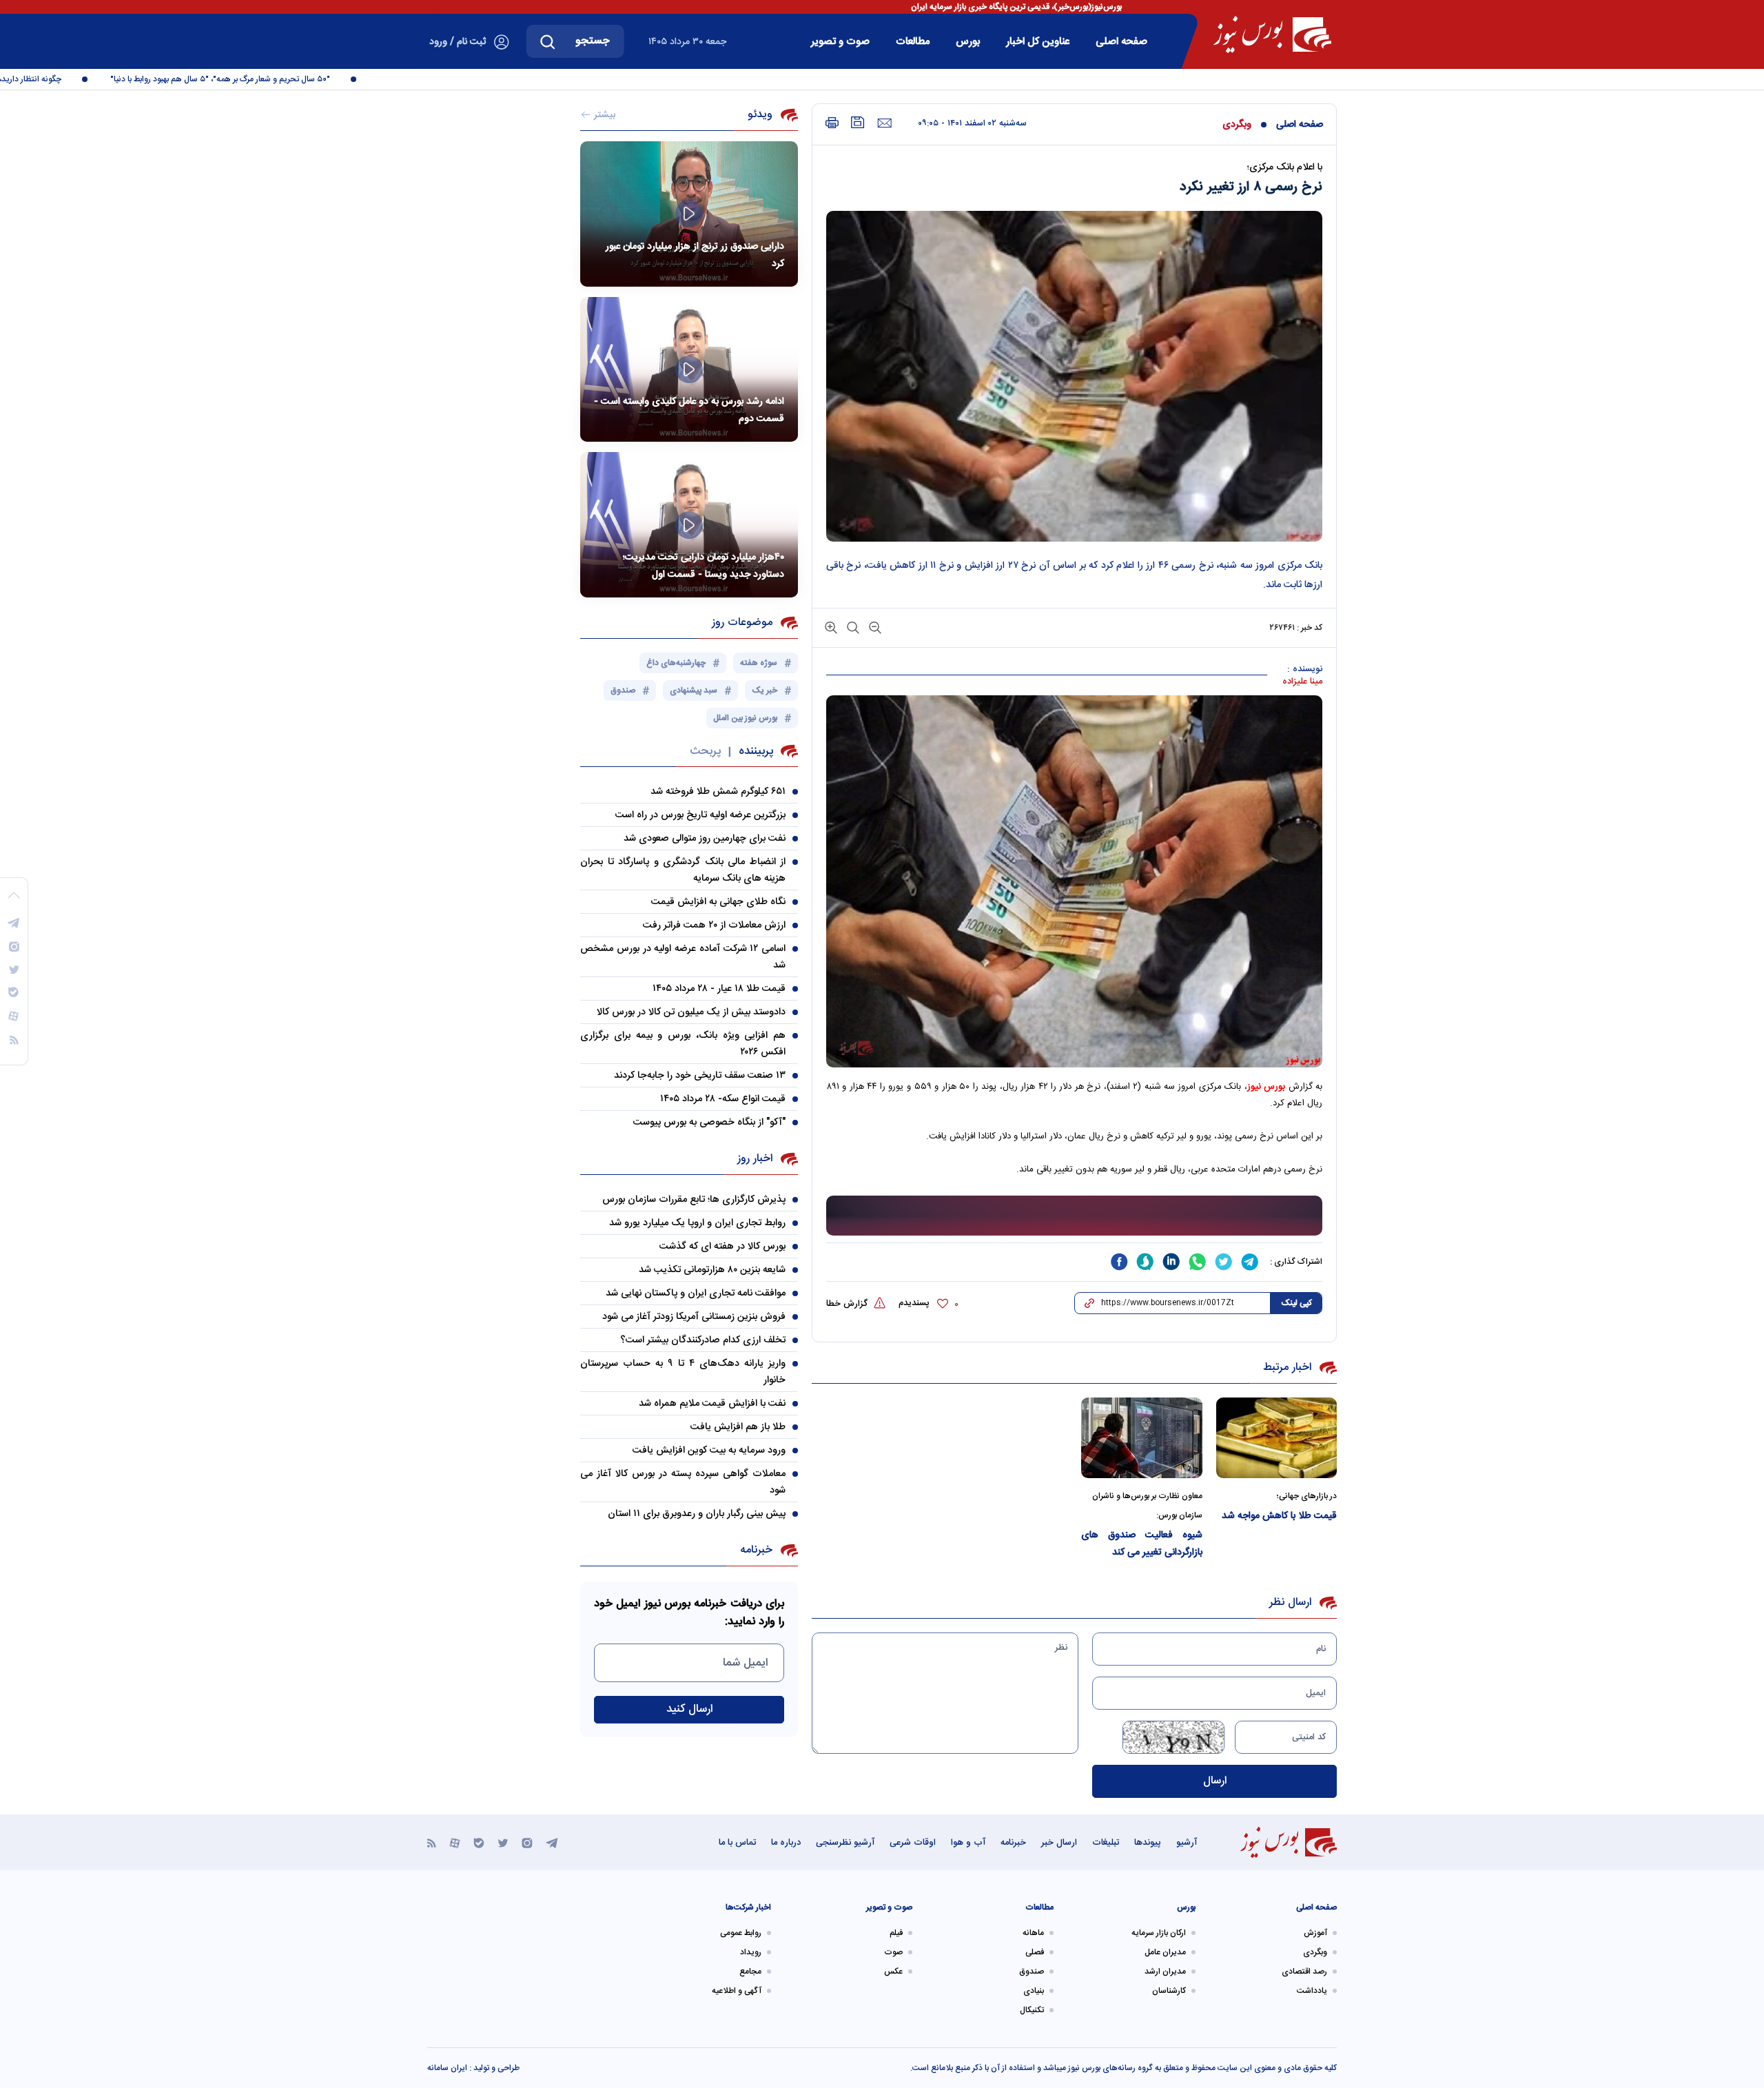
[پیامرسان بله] (479, 1842)
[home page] (1272, 34)
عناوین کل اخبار (1038, 42)
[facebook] (1119, 1262)
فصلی (1035, 1952)
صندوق (1032, 1972)
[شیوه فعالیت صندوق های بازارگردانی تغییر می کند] (1142, 1438)
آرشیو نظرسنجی (845, 1843)
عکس (893, 1972)
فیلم (896, 1933)
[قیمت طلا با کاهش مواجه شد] (1277, 1438)
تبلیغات (1106, 1843)
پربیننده (756, 751)
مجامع (750, 1972)
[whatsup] (1198, 1262)
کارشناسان (1169, 1991)
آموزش (1315, 1933)
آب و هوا (968, 1843)
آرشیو (1187, 1843)
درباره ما (786, 1843)
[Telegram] (552, 1842)
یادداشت (1312, 1991)
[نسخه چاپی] (832, 123)
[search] (548, 41)
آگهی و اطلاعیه (737, 1991)
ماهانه (1033, 1933)
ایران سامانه (447, 2068)
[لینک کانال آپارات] (455, 1842)
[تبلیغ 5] (1074, 1216)
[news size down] (874, 627)
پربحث (705, 751)
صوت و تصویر (840, 42)
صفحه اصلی (1121, 42)
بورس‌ (968, 42)
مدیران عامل (1165, 1952)
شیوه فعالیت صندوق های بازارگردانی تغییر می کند (1142, 1544)
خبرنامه (1013, 1843)
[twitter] (1224, 1262)
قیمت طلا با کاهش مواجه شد (1279, 1516)
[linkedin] (1171, 1262)
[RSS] (432, 1842)
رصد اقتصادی (1304, 1972)
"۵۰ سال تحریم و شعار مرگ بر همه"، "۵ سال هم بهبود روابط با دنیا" (263, 79)
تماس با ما (737, 1843)
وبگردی (1237, 125)
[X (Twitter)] (503, 1842)
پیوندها (1148, 1843)
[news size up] (831, 627)
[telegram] (1250, 1262)
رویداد (751, 1952)
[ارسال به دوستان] (884, 123)
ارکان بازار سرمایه (1159, 1933)
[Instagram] (527, 1842)
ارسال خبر (1059, 1843)
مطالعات (913, 42)
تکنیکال (1032, 2010)
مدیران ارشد (1165, 1972)
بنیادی (1034, 1991)
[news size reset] (852, 627)
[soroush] (1145, 1262)
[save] (858, 122)
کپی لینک (1296, 1303)
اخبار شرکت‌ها (748, 1907)
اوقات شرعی (913, 1843)
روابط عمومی (741, 1933)
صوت (893, 1952)
